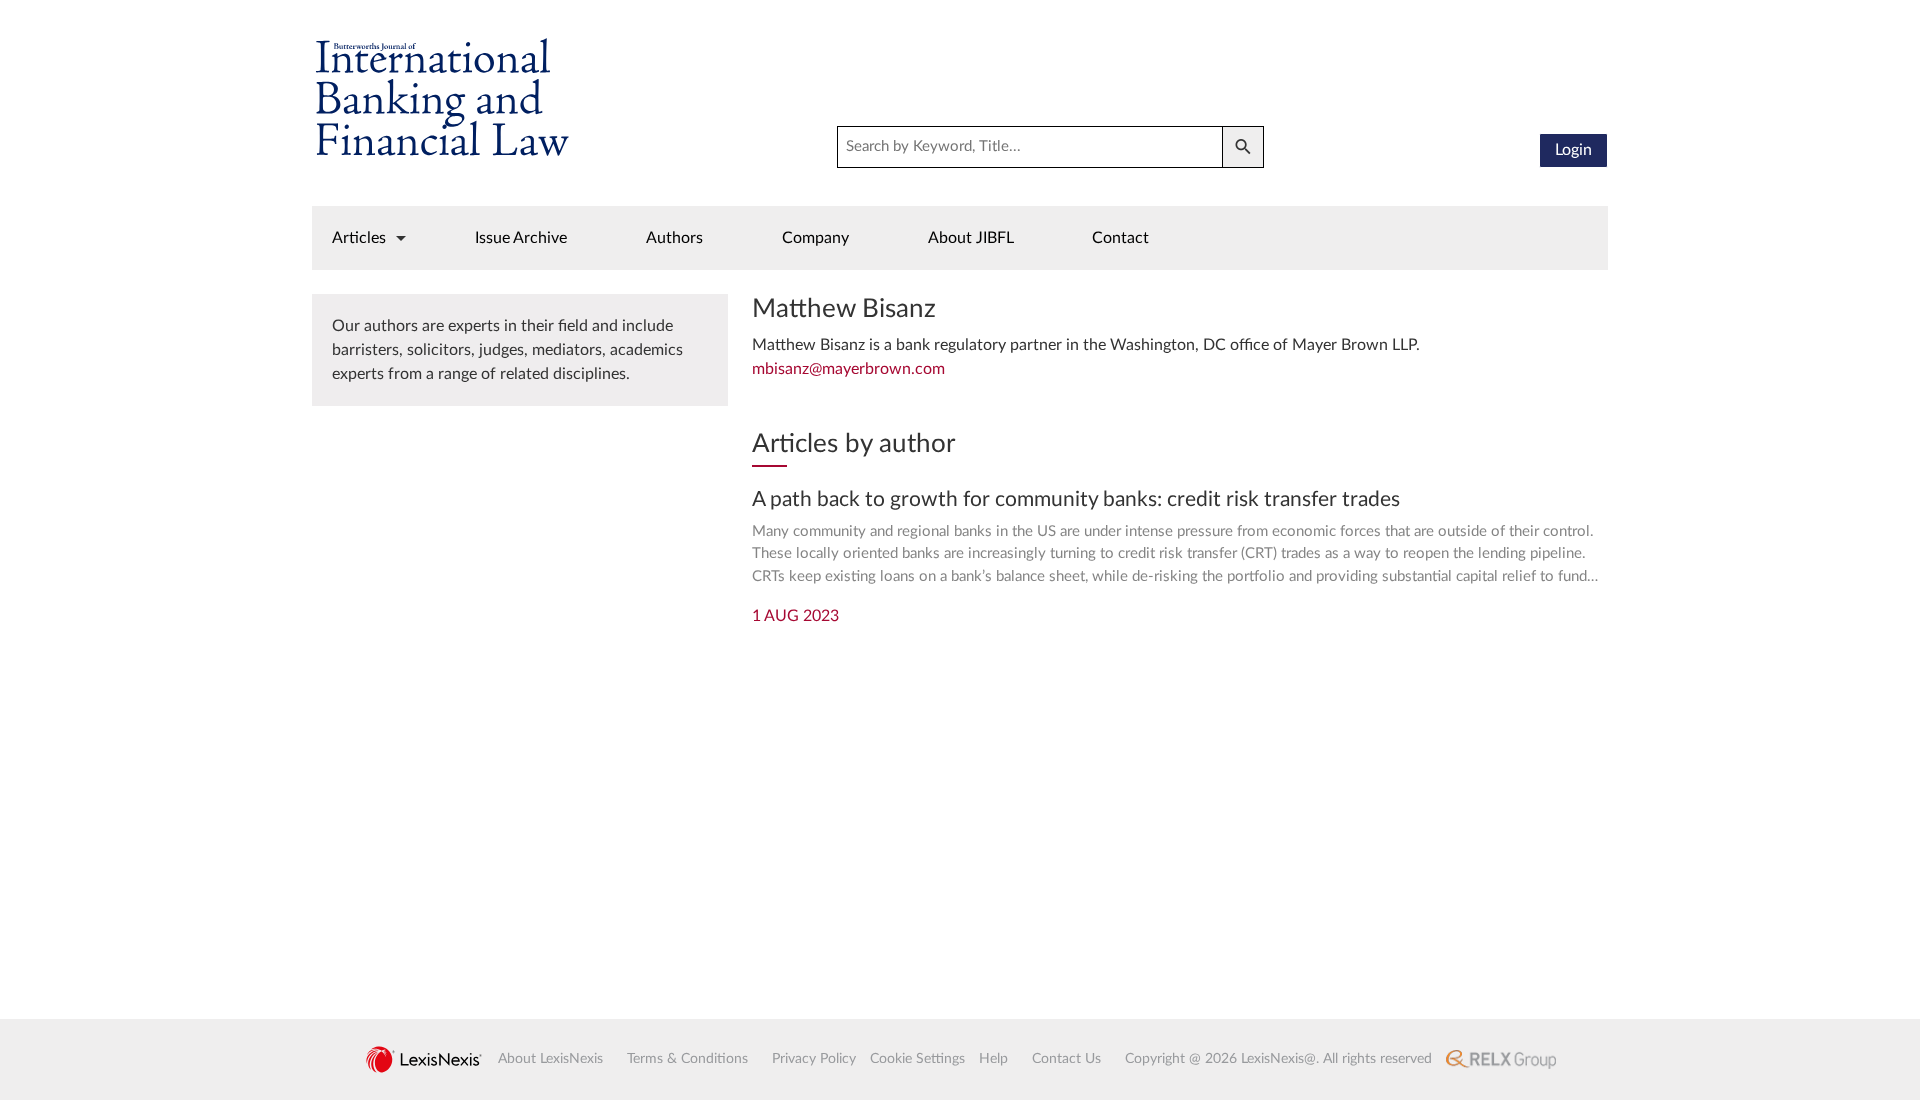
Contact (1120, 238)
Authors (674, 238)
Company (815, 238)
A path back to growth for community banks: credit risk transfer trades (1076, 499)
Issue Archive (521, 238)
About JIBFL (971, 238)
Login (1573, 150)
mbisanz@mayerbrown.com (848, 369)
